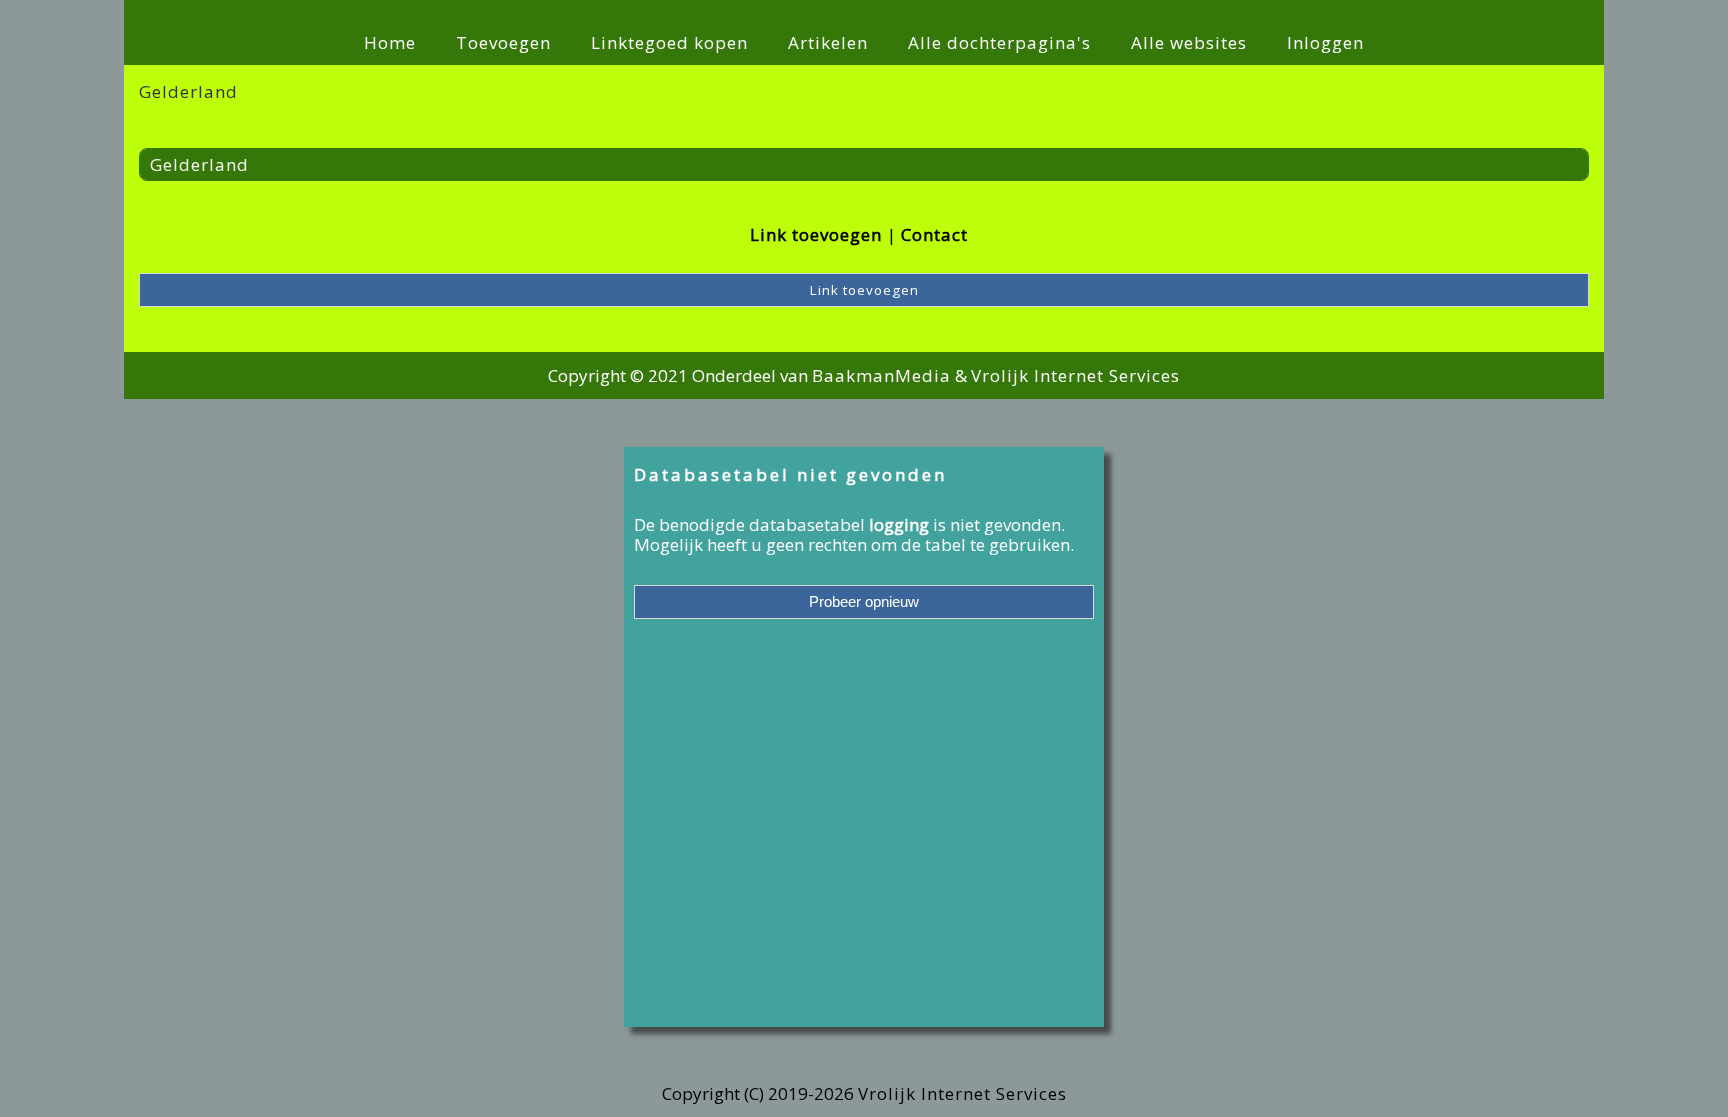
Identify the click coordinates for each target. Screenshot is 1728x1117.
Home (390, 42)
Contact (934, 234)
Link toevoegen (816, 234)
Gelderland (199, 164)
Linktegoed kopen (669, 42)
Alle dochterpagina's (999, 42)
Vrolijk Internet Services (1075, 375)
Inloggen (1325, 42)
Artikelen (828, 42)
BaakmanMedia (881, 375)
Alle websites (1189, 42)
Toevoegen (503, 42)
